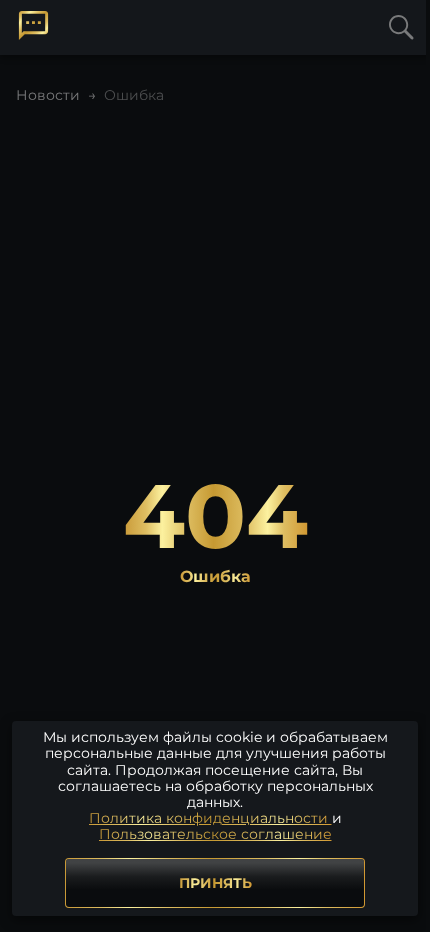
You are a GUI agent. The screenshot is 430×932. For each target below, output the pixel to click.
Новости (48, 95)
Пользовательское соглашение (215, 834)
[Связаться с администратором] (33, 25)
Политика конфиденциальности (210, 818)
